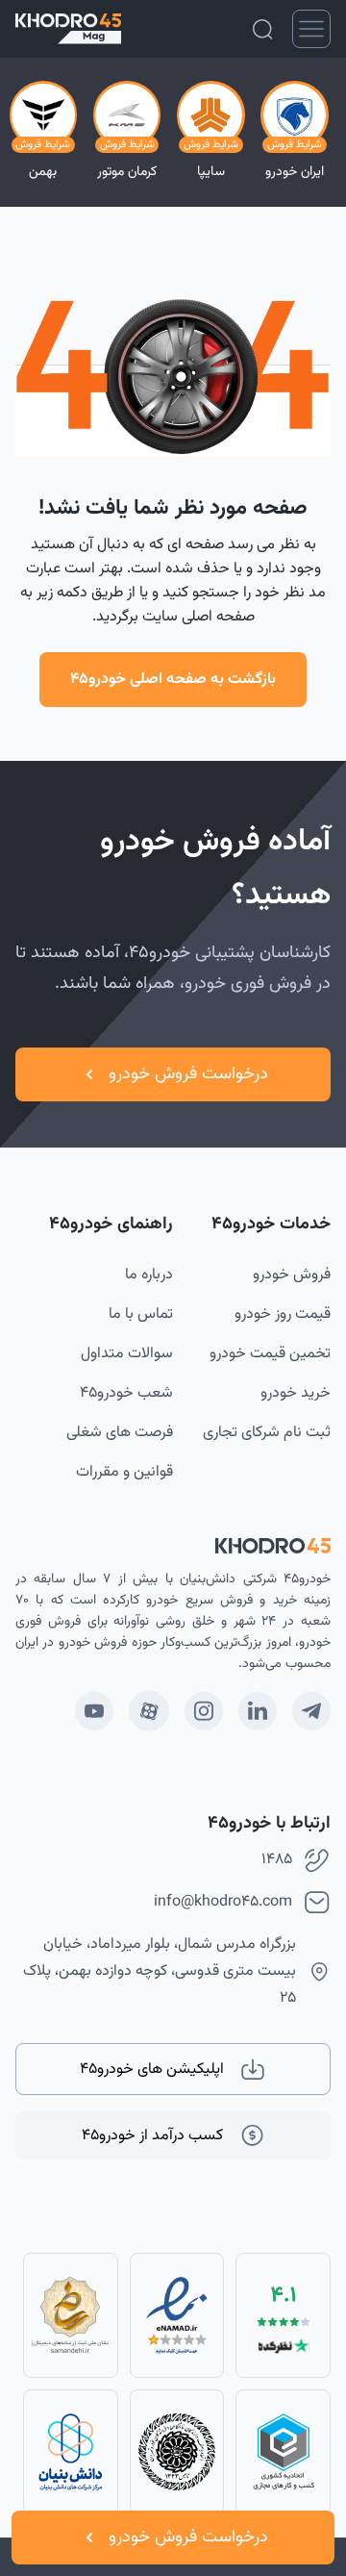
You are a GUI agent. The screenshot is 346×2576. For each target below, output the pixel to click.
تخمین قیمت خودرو (270, 1354)
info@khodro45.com (223, 1902)
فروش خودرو (292, 1275)
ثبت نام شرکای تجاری (267, 1433)
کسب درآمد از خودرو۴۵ (152, 2136)
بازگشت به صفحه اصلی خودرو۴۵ (173, 680)
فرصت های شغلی (120, 1433)
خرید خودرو (296, 1393)
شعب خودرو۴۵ (126, 1393)
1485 (277, 1860)
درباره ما (149, 1275)
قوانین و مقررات (124, 1472)
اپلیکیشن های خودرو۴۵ (152, 2070)
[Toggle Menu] (311, 29)
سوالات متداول (127, 1354)
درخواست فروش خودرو (188, 2538)
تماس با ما (141, 1314)
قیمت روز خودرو (283, 1314)
